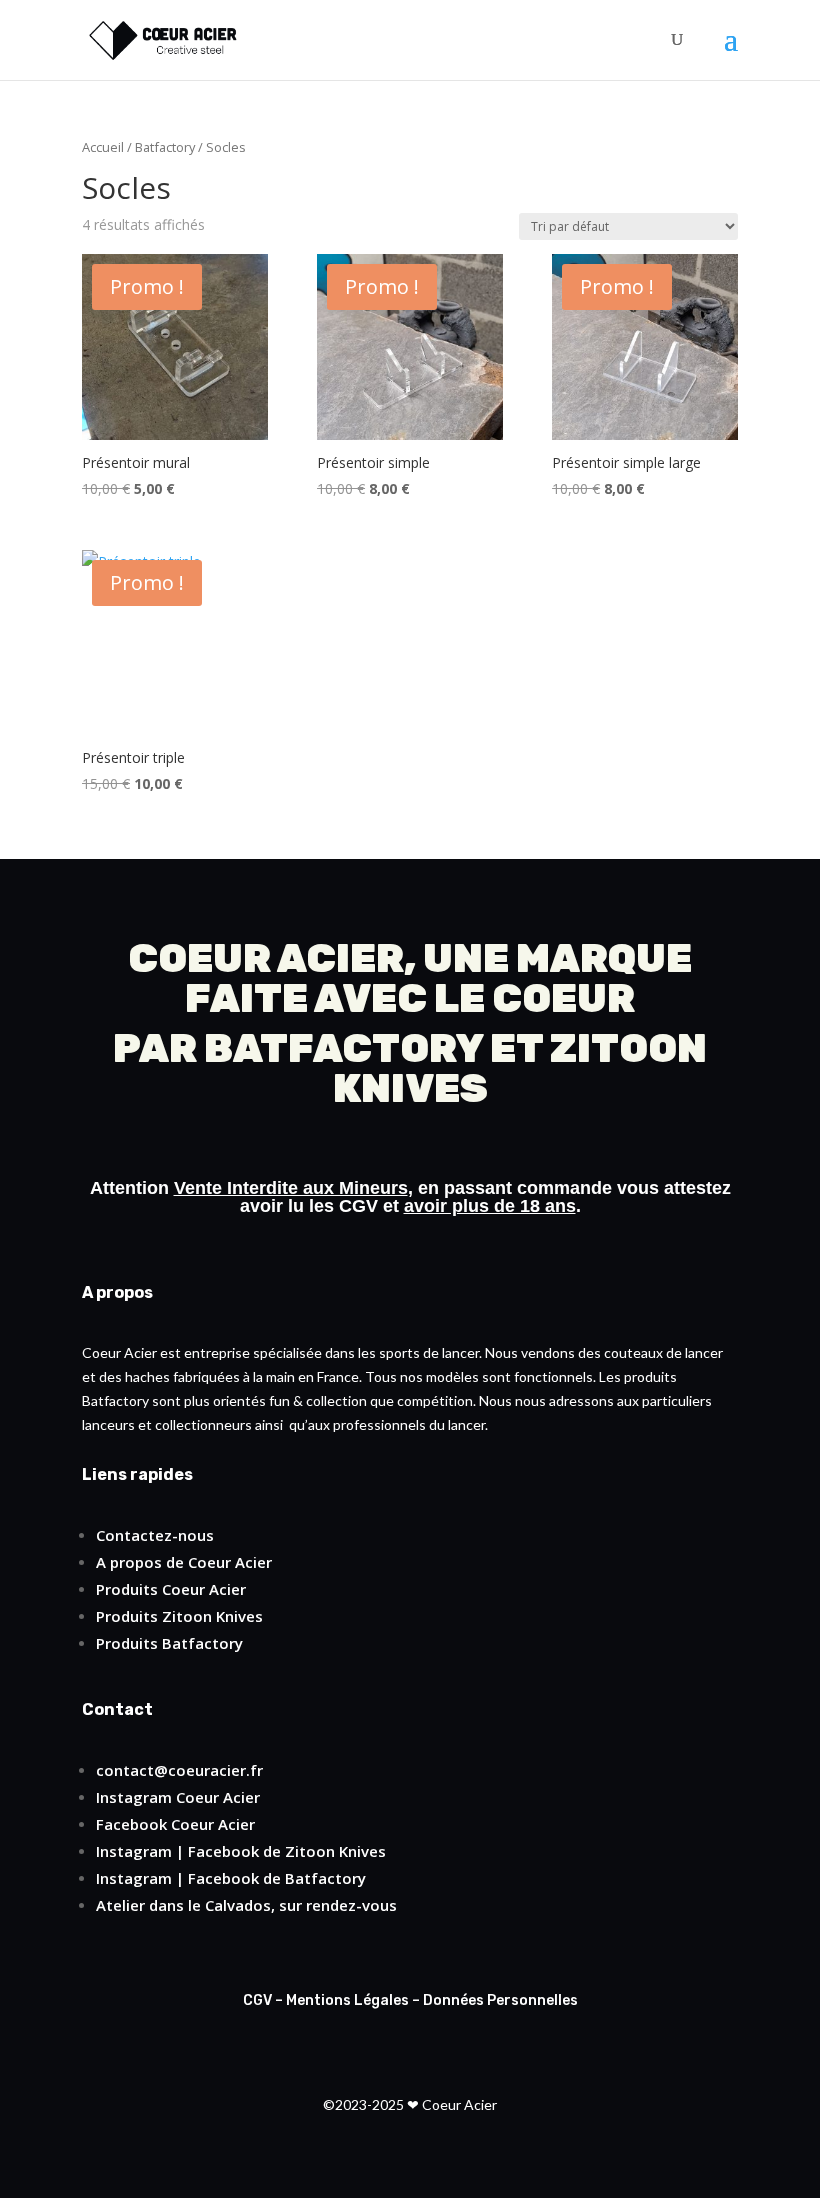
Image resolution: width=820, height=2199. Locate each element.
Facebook (131, 1824)
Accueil (103, 147)
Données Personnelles (500, 2000)
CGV (358, 1206)
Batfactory (165, 147)
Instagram (134, 1797)
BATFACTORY (343, 1048)
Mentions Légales (347, 2000)
